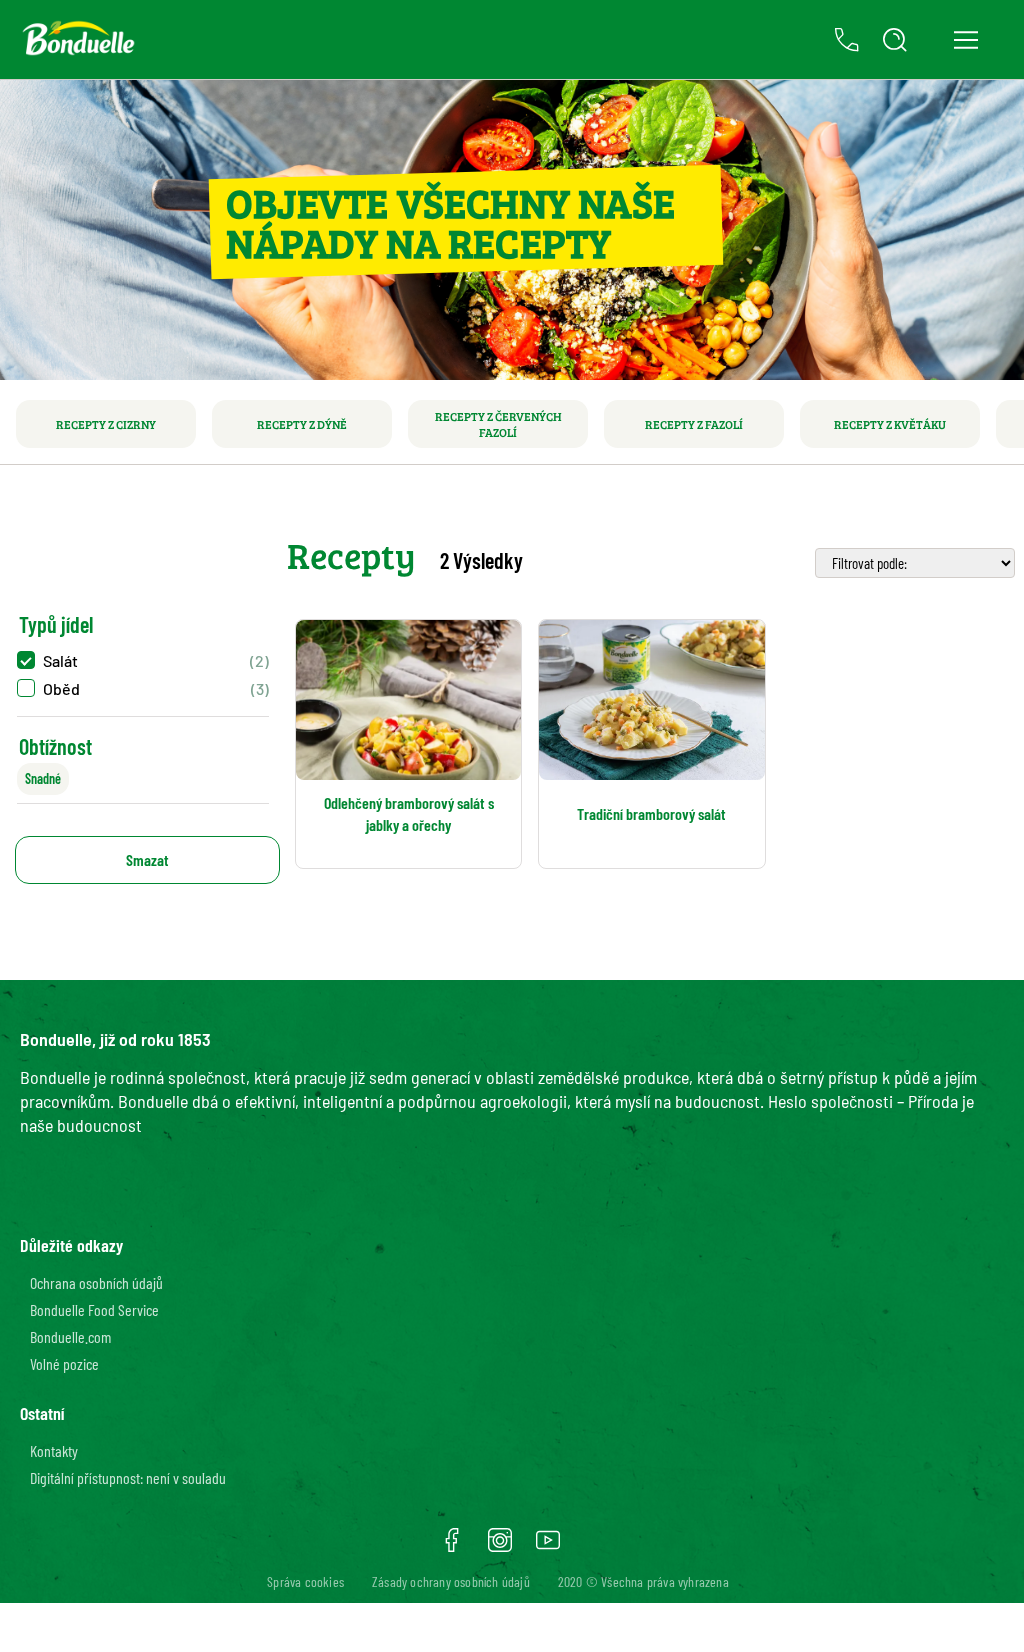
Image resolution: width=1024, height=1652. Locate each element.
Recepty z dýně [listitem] (302, 424)
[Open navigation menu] (965, 40)
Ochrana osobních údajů (96, 1282)
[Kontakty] (847, 40)
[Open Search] (895, 40)
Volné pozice (64, 1363)
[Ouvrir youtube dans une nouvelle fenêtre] (548, 1547)
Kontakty (54, 1450)
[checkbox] (143, 660)
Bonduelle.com (70, 1336)
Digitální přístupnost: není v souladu (128, 1477)
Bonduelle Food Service (94, 1309)
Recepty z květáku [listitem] (890, 424)
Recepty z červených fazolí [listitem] (498, 424)
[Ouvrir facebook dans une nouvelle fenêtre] (452, 1547)
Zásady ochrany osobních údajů (451, 1581)
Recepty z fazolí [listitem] (694, 424)
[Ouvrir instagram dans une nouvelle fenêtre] (500, 1547)
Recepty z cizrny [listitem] (106, 424)
